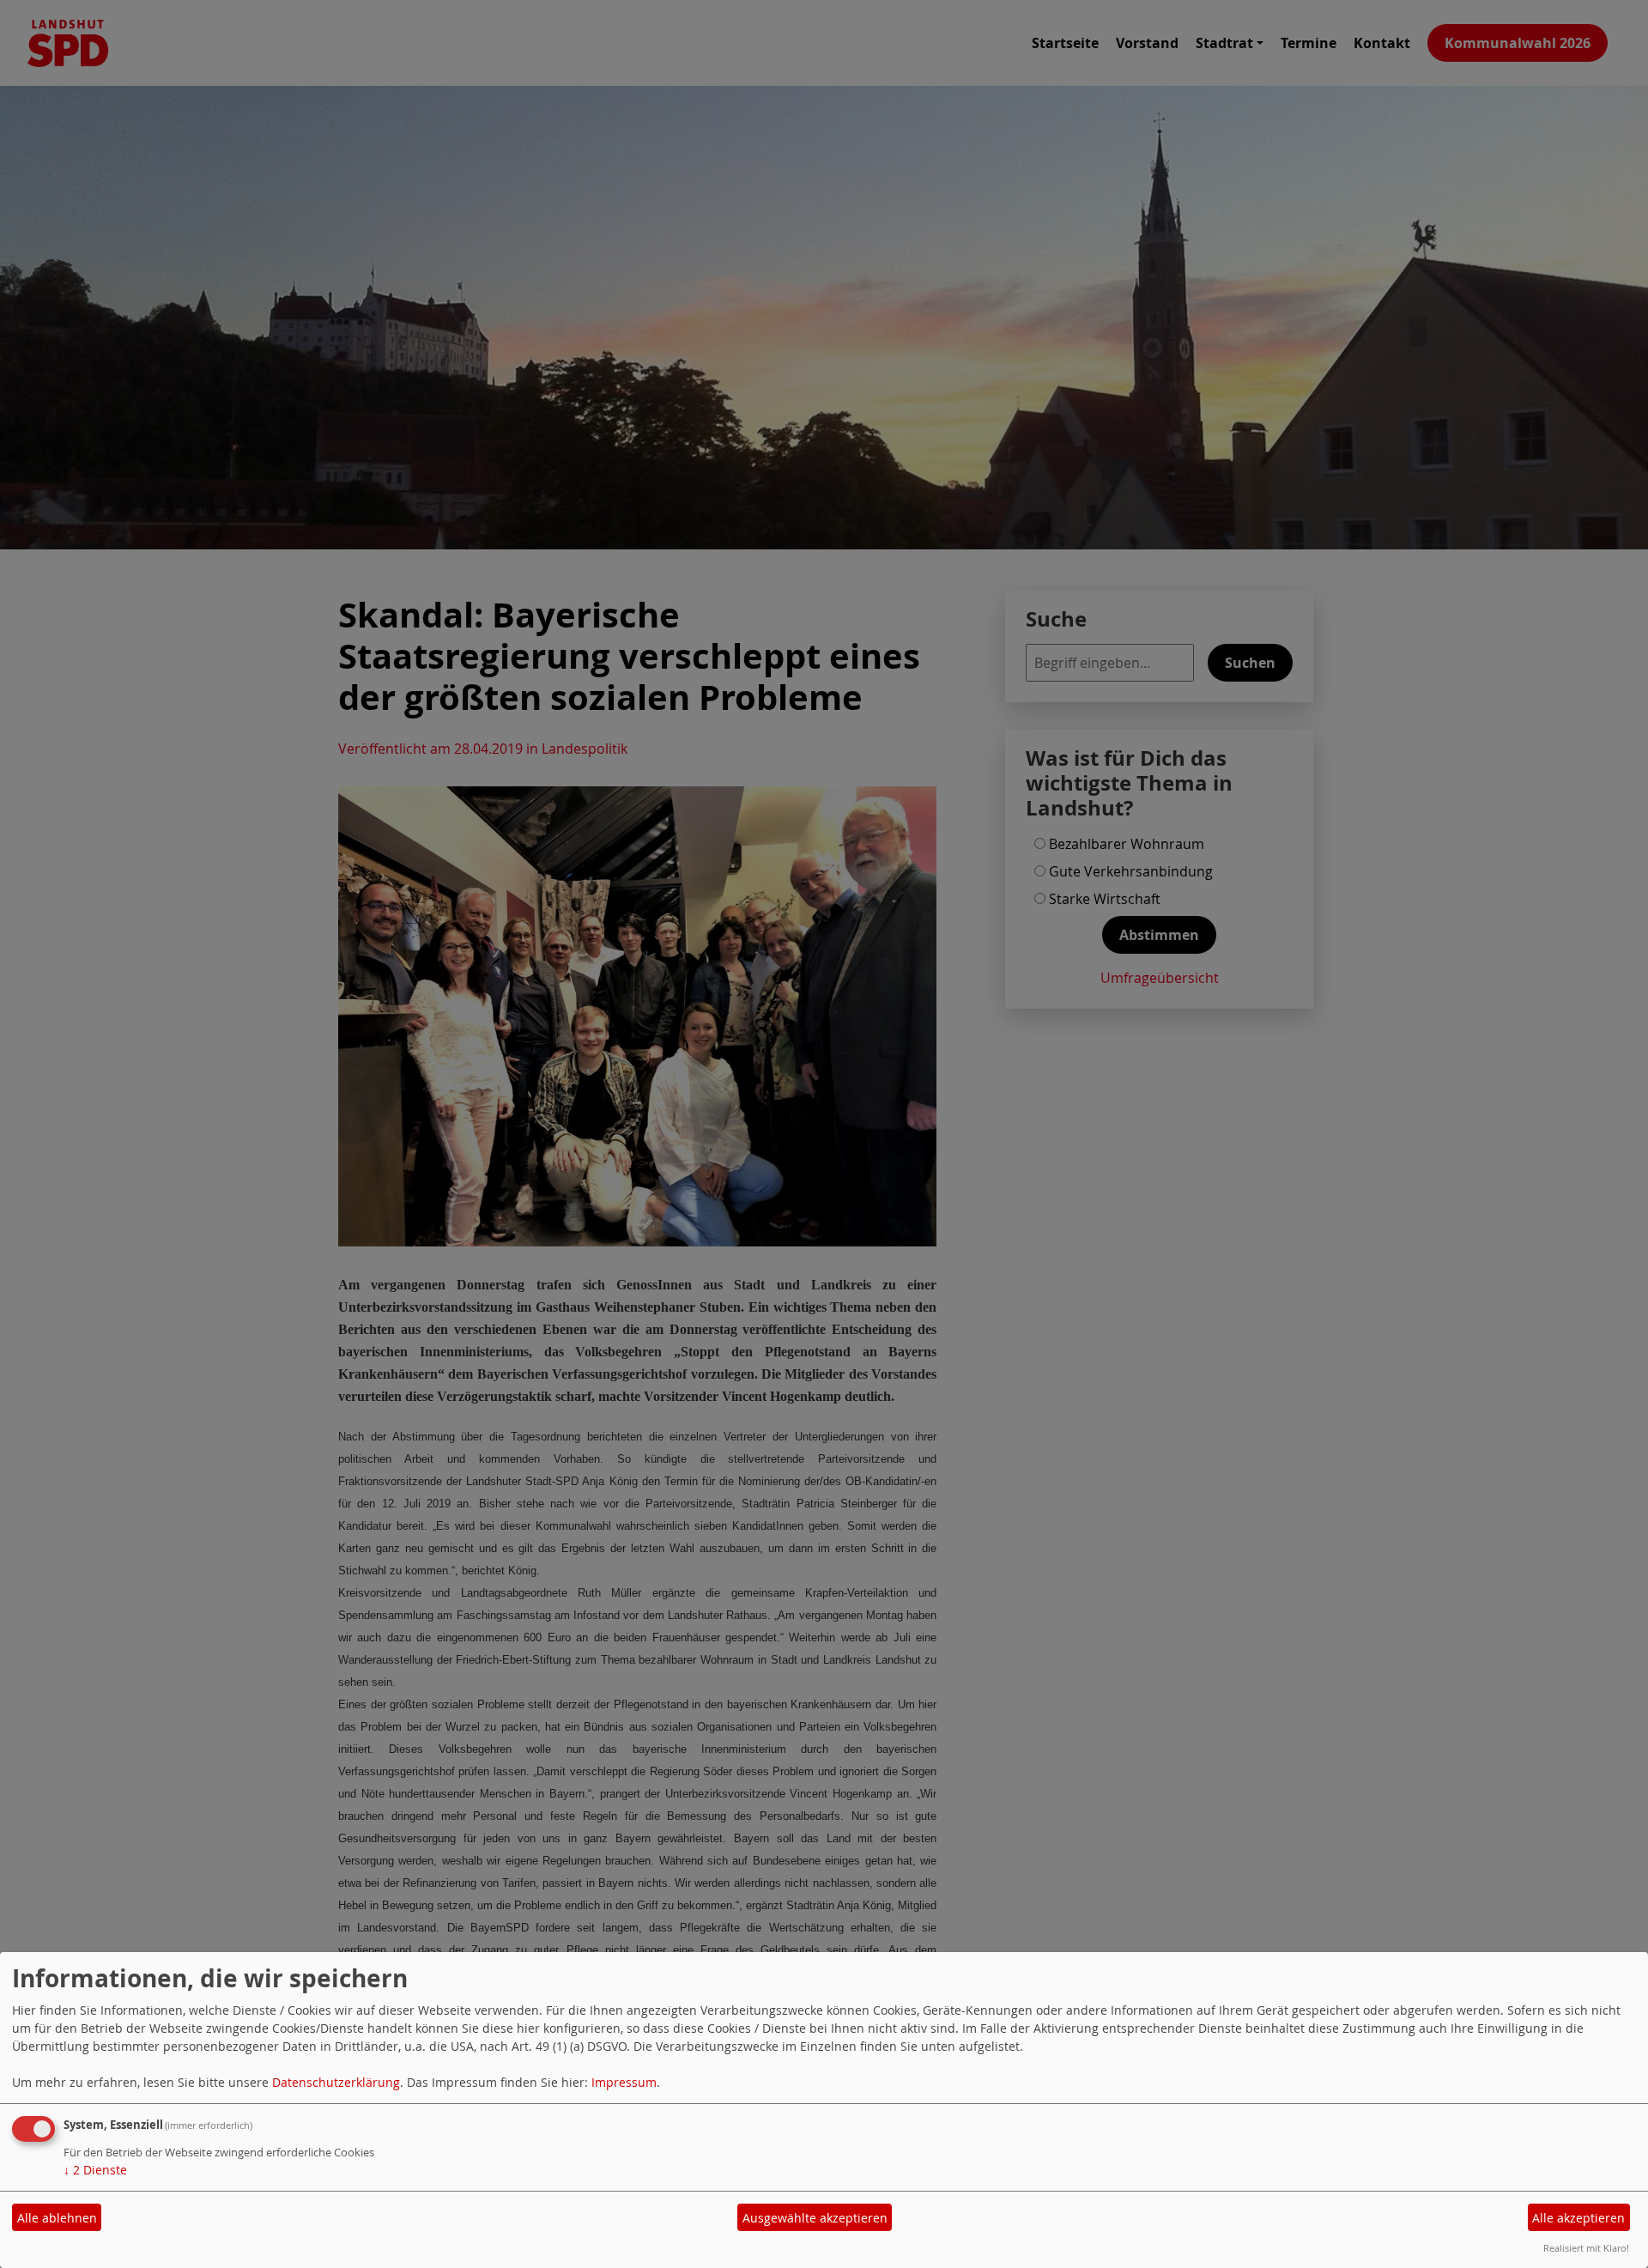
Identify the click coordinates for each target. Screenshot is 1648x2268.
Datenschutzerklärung (336, 2082)
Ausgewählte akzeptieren (815, 2218)
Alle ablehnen (57, 2218)
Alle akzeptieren (1578, 2218)
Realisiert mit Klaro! (1586, 2248)
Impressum (624, 2082)
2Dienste (95, 2170)
